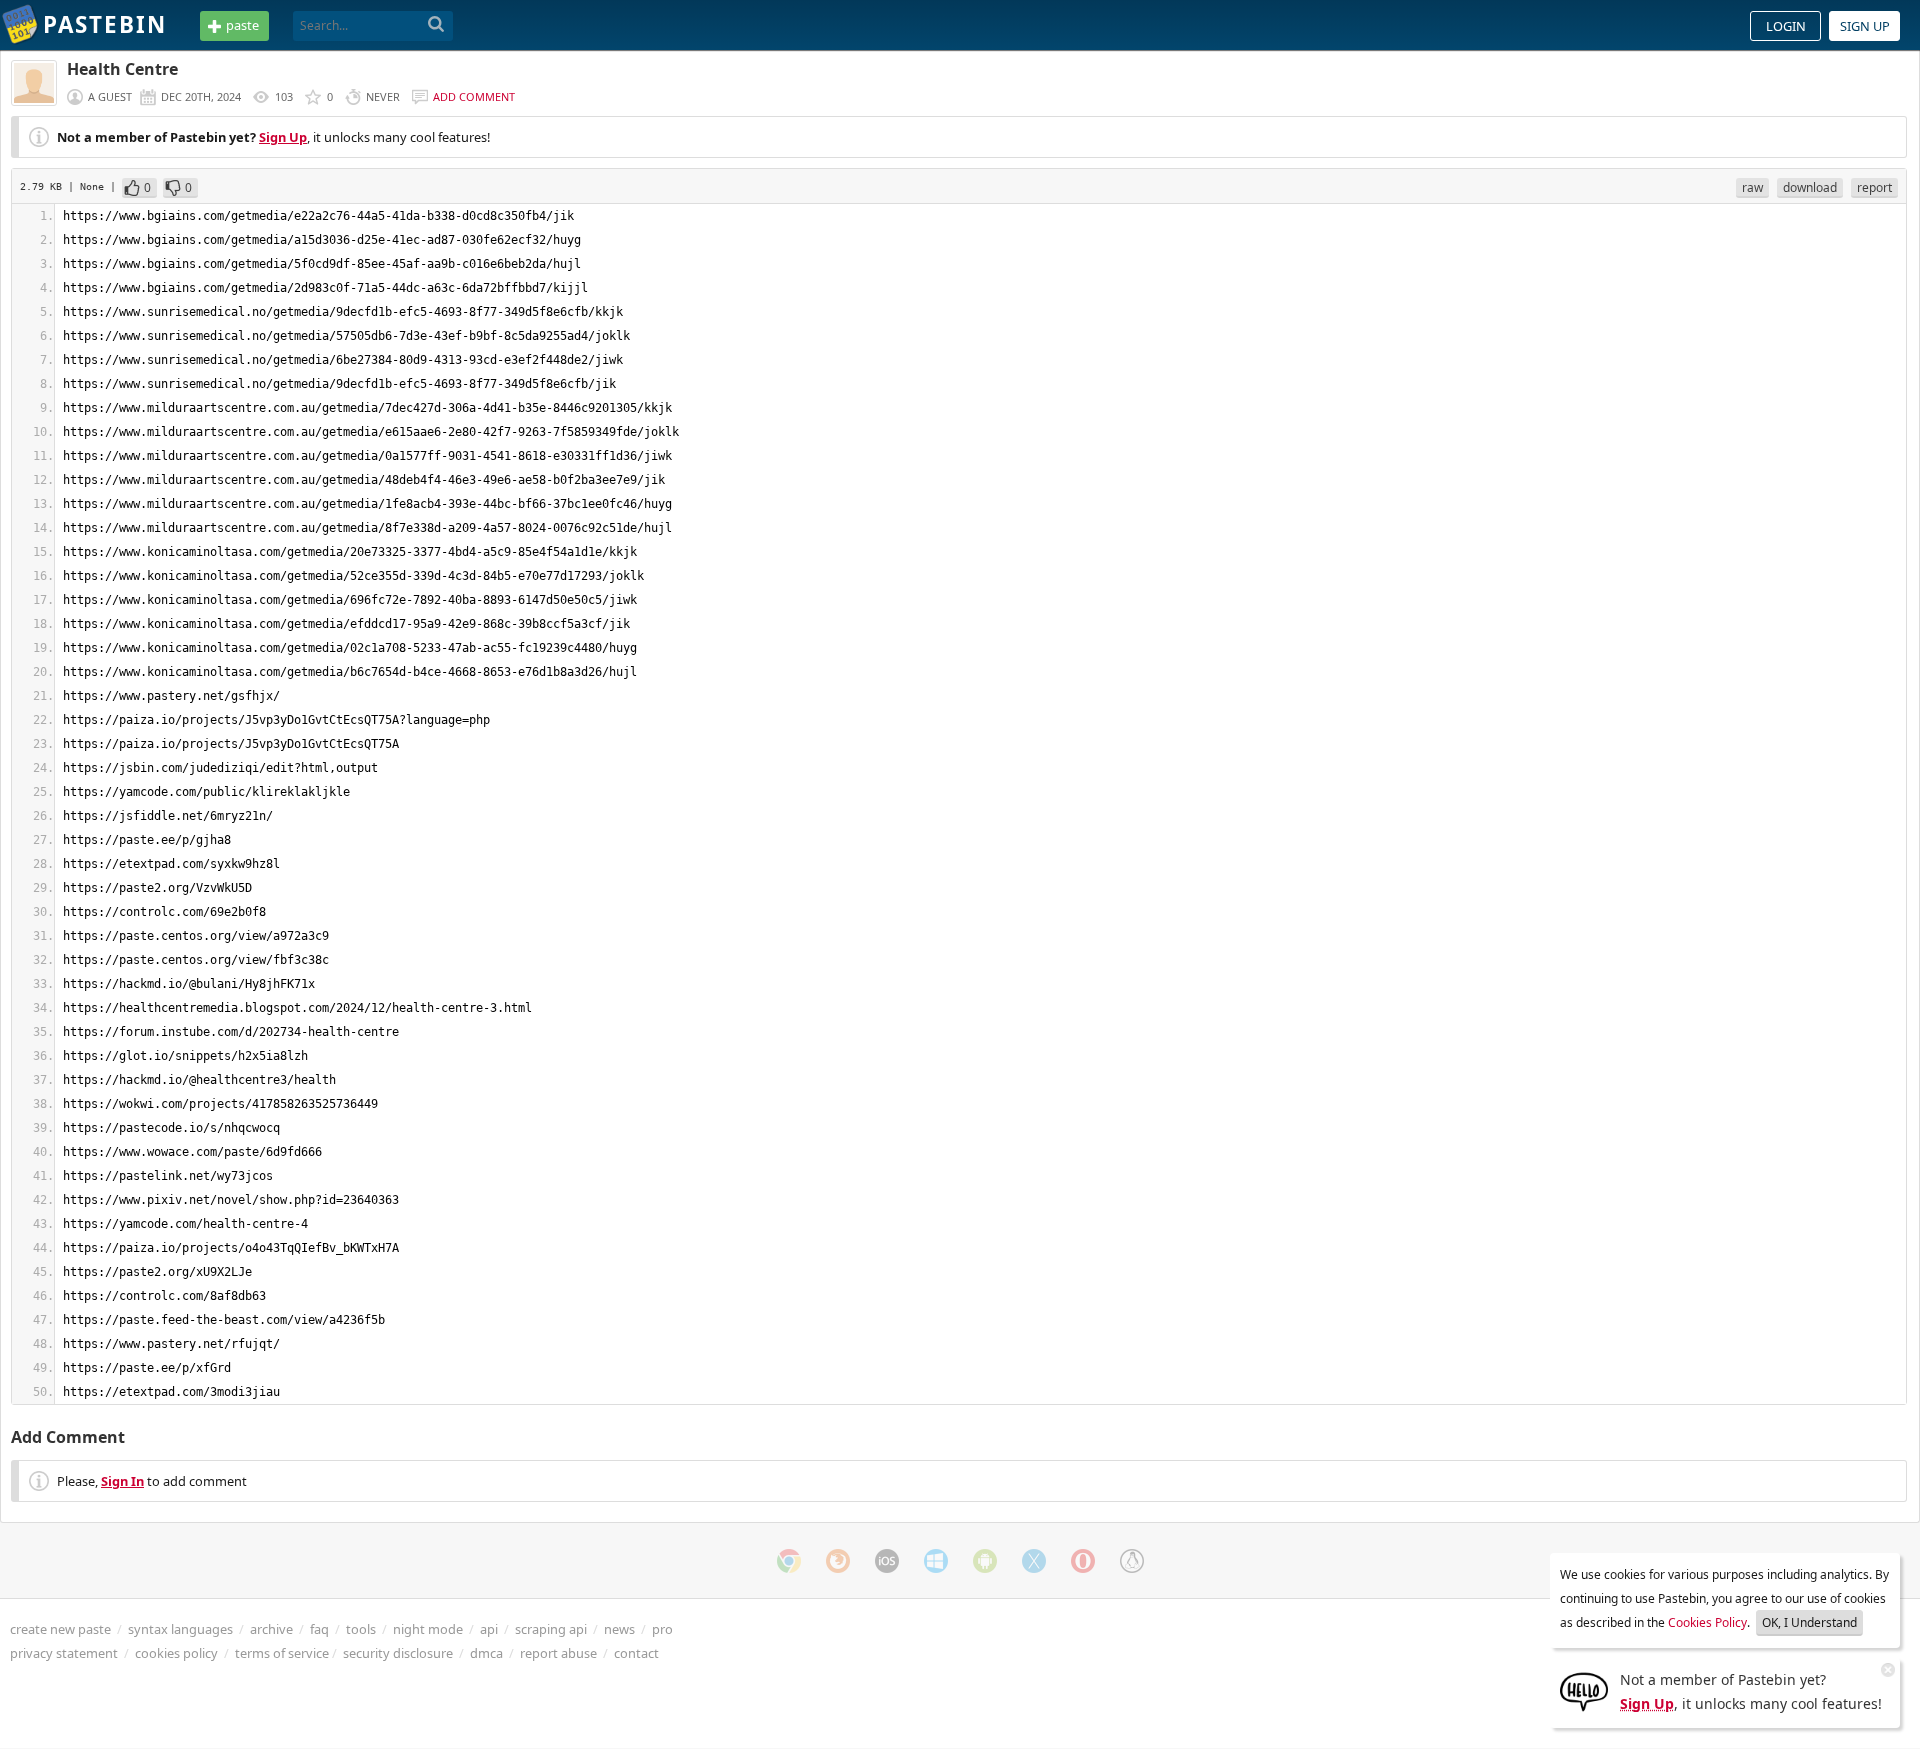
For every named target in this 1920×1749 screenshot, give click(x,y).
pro (662, 1629)
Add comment (474, 96)
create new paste (60, 1629)
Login (1786, 26)
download (1810, 187)
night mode (428, 1629)
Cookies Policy (1707, 1622)
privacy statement (64, 1653)
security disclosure (398, 1653)
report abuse (558, 1653)
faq (319, 1629)
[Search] (436, 25)
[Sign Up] (1584, 1690)
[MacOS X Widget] (1034, 1561)
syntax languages (180, 1629)
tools (361, 1629)
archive (271, 1629)
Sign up (1865, 26)
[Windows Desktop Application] (936, 1561)
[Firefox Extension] (838, 1561)
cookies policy (176, 1653)
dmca (486, 1653)
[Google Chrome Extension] (789, 1561)
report (1874, 187)
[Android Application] (985, 1561)
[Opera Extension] (1083, 1561)
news (619, 1629)
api (489, 1629)
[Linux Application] (1132, 1561)
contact (636, 1653)
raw (1752, 187)
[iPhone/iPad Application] (887, 1561)
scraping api (551, 1629)
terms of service (282, 1653)
